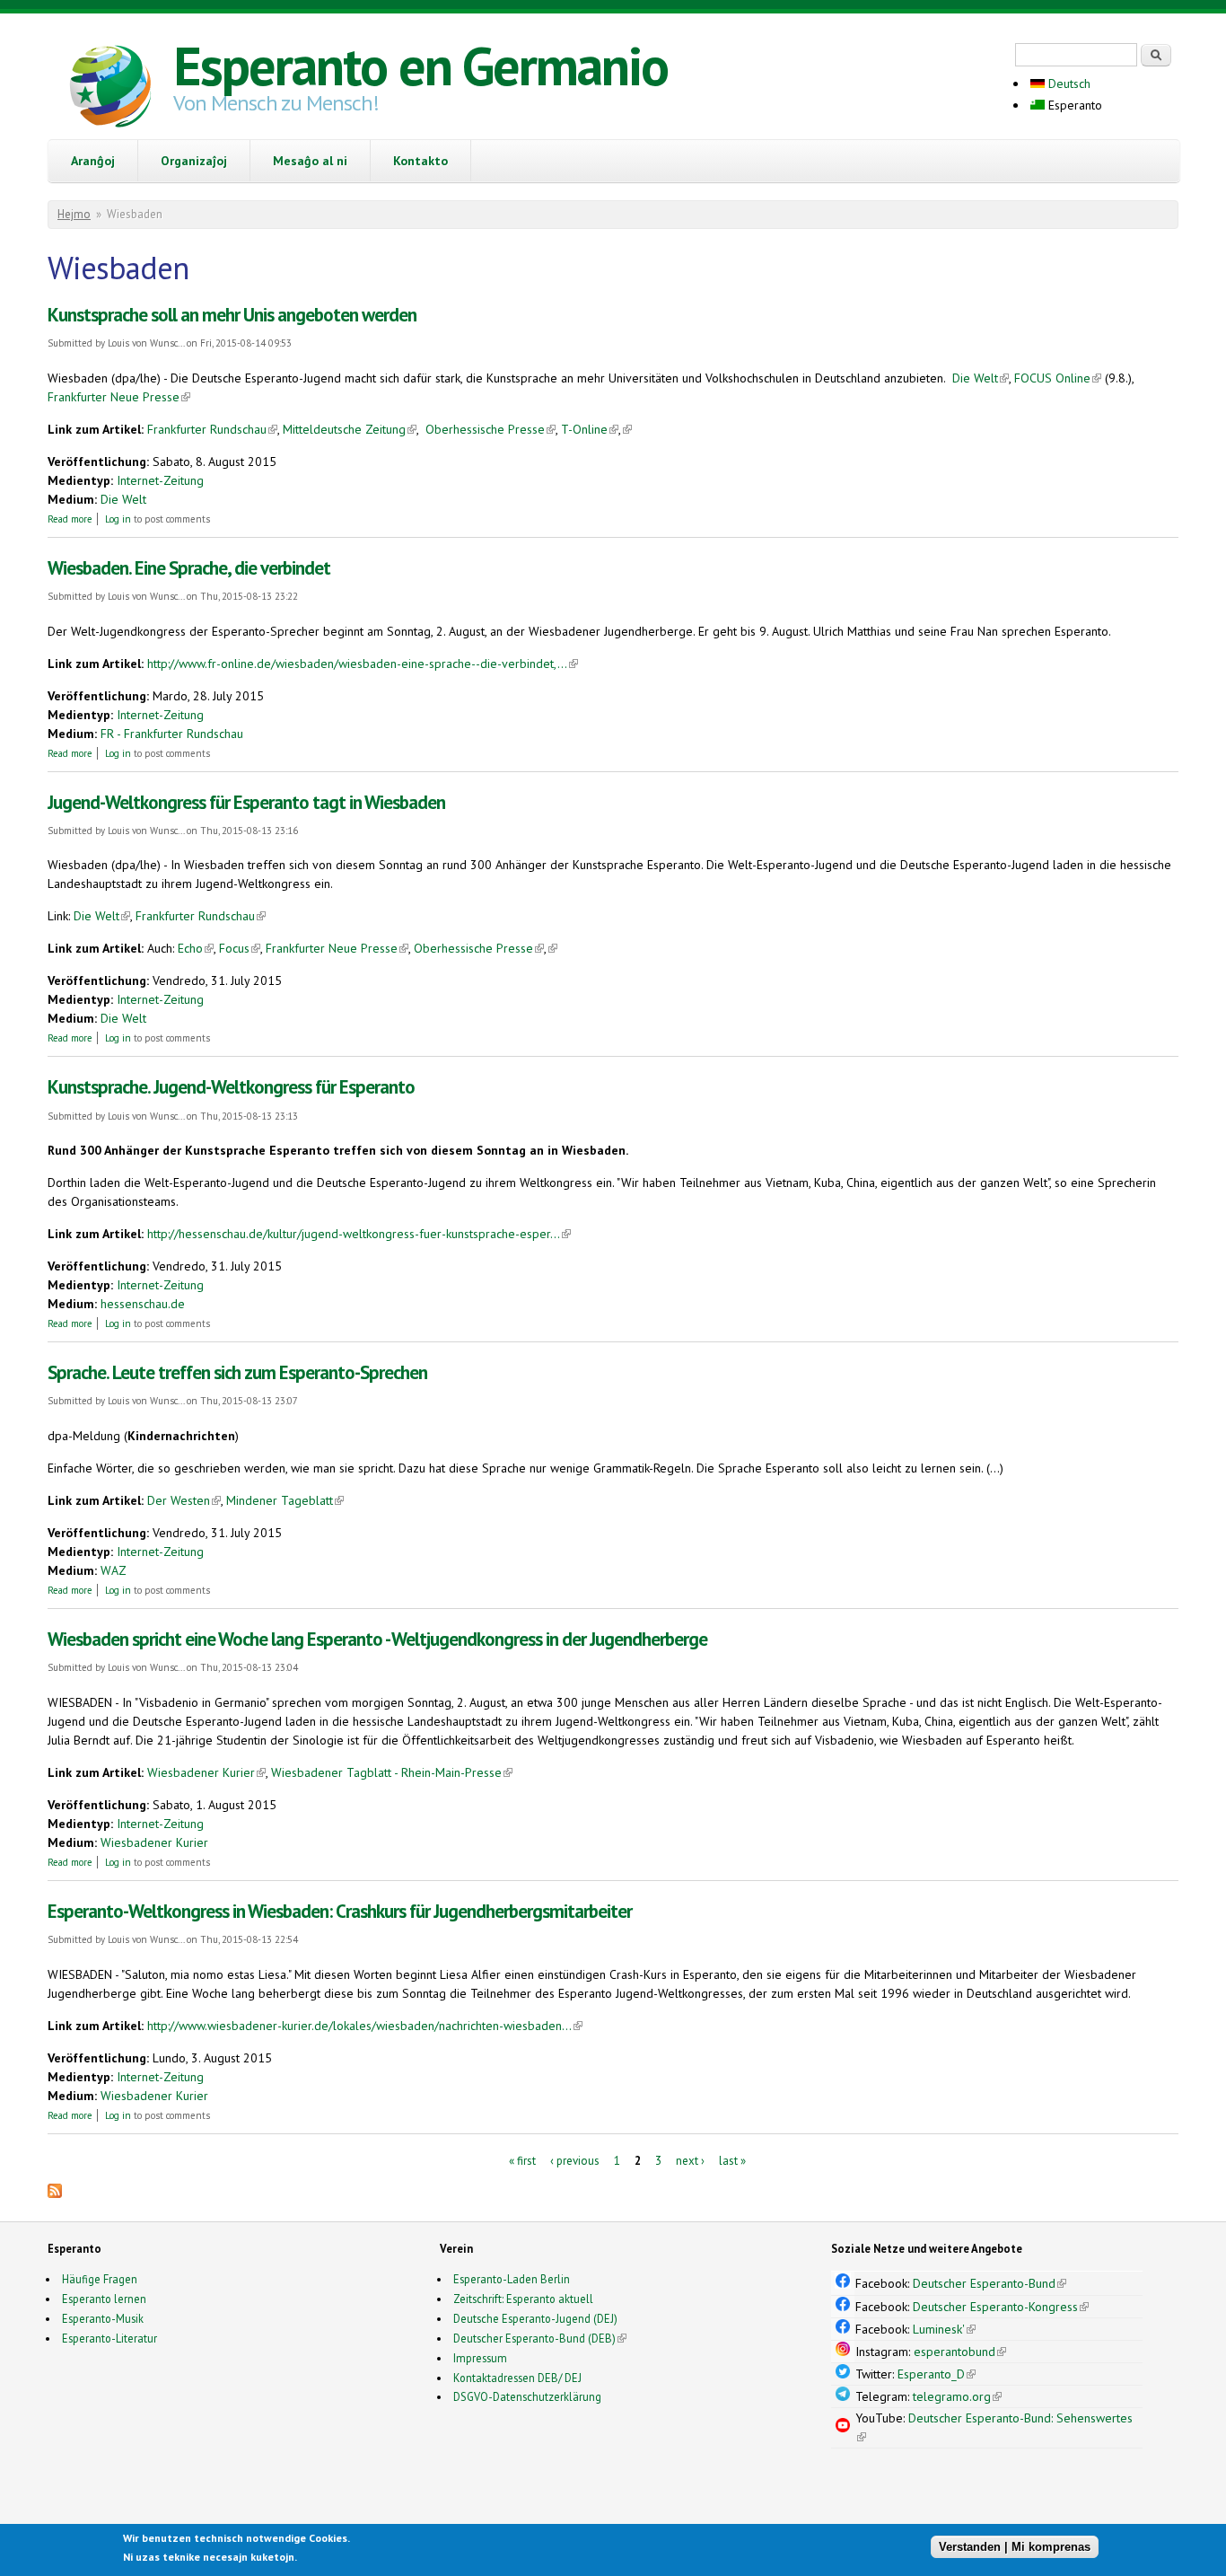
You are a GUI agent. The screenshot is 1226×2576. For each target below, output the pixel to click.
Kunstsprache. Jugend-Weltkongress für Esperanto (231, 1087)
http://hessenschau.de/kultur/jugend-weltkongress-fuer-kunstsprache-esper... (359, 1234)
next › (690, 2161)
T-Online (590, 429)
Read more (70, 519)
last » (732, 2161)
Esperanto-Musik (103, 2318)
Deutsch (1068, 84)
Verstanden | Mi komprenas (1015, 2547)
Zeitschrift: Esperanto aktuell (523, 2299)
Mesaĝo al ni (310, 161)
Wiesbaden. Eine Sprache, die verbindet (189, 568)
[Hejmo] (110, 89)
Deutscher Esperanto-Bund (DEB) (534, 2338)
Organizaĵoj (194, 161)
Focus (240, 948)
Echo (196, 948)
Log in (118, 519)
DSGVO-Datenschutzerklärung (527, 2396)
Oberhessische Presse (490, 429)
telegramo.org (957, 2396)
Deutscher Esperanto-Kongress (1001, 2307)
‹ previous (575, 2161)
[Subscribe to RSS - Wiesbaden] (55, 2194)
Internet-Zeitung (160, 480)
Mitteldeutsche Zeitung (350, 429)
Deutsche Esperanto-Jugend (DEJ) (535, 2318)
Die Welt (981, 378)
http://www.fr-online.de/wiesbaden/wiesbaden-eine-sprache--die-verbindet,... (363, 664)
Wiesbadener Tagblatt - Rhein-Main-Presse (392, 1772)
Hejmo (74, 214)
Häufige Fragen (100, 2279)
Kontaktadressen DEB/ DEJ (517, 2378)
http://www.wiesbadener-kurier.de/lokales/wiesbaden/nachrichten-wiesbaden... (365, 2026)
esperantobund (960, 2352)
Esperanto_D (937, 2374)
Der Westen (184, 1500)
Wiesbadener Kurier (206, 1772)
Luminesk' (944, 2329)
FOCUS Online (1058, 378)
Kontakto (420, 161)
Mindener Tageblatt (285, 1500)
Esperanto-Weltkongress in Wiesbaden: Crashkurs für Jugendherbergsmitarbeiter (340, 1911)
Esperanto (1073, 105)
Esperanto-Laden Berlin (512, 2279)
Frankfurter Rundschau (212, 429)
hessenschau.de (143, 1304)
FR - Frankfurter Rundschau (172, 734)
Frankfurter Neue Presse (119, 397)
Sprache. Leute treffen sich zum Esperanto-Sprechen (237, 1372)
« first (522, 2161)
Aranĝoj (93, 161)
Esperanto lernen (104, 2299)
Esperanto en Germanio (420, 66)
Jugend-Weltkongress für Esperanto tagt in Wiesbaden (246, 802)
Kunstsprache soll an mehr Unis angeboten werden (232, 315)
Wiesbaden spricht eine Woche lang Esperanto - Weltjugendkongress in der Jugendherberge (377, 1639)
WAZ (114, 1570)
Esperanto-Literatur (109, 2338)
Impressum (480, 2358)
